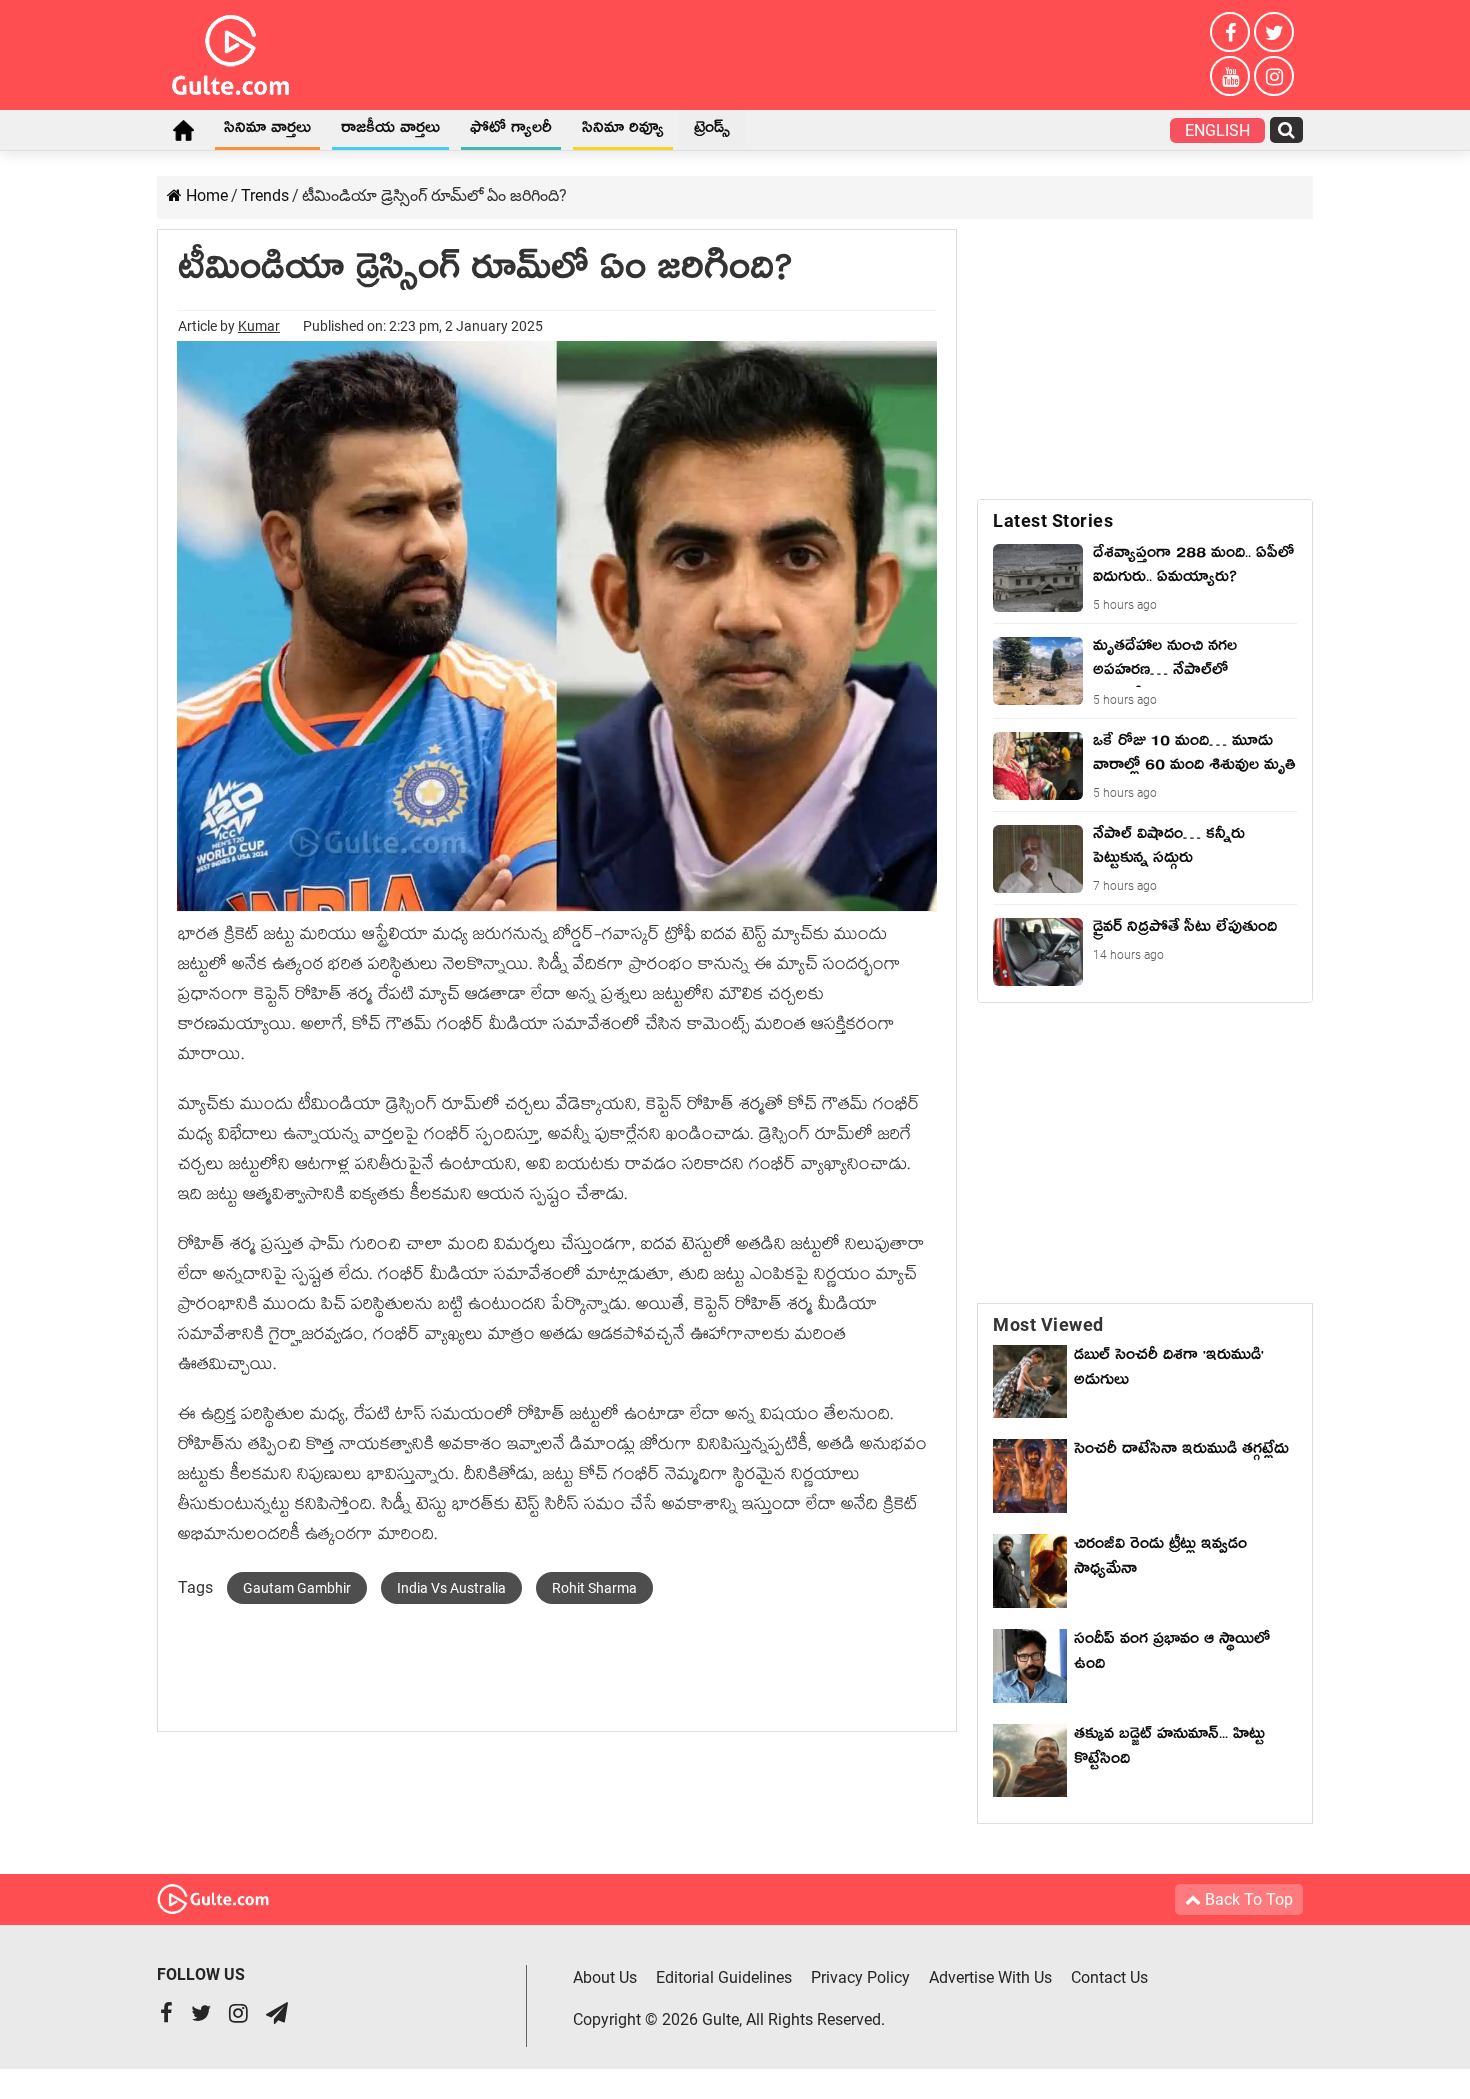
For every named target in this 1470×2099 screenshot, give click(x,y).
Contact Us (1109, 1977)
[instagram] (1274, 76)
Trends (265, 195)
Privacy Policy (860, 1977)
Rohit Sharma (594, 1588)
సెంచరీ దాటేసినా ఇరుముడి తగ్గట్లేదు (1181, 1464)
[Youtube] (1230, 76)
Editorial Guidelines (724, 1977)
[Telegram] (277, 2015)
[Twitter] (1274, 32)
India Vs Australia (451, 1588)
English (1217, 130)
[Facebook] (1230, 32)
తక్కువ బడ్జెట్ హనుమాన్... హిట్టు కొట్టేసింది (1169, 1749)
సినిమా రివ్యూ (623, 131)
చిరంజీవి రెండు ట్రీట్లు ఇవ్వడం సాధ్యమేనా (1160, 1559)
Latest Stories (1053, 520)
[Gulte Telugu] (230, 51)
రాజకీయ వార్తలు (390, 131)
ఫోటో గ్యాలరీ (511, 131)
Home (183, 130)
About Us (605, 1977)
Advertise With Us (990, 1977)
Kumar (259, 326)
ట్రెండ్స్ (712, 131)
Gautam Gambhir (297, 1588)
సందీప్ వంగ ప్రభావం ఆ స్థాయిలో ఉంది (1172, 1654)
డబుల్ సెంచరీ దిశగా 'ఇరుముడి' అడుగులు (1169, 1370)
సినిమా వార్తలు (267, 131)
